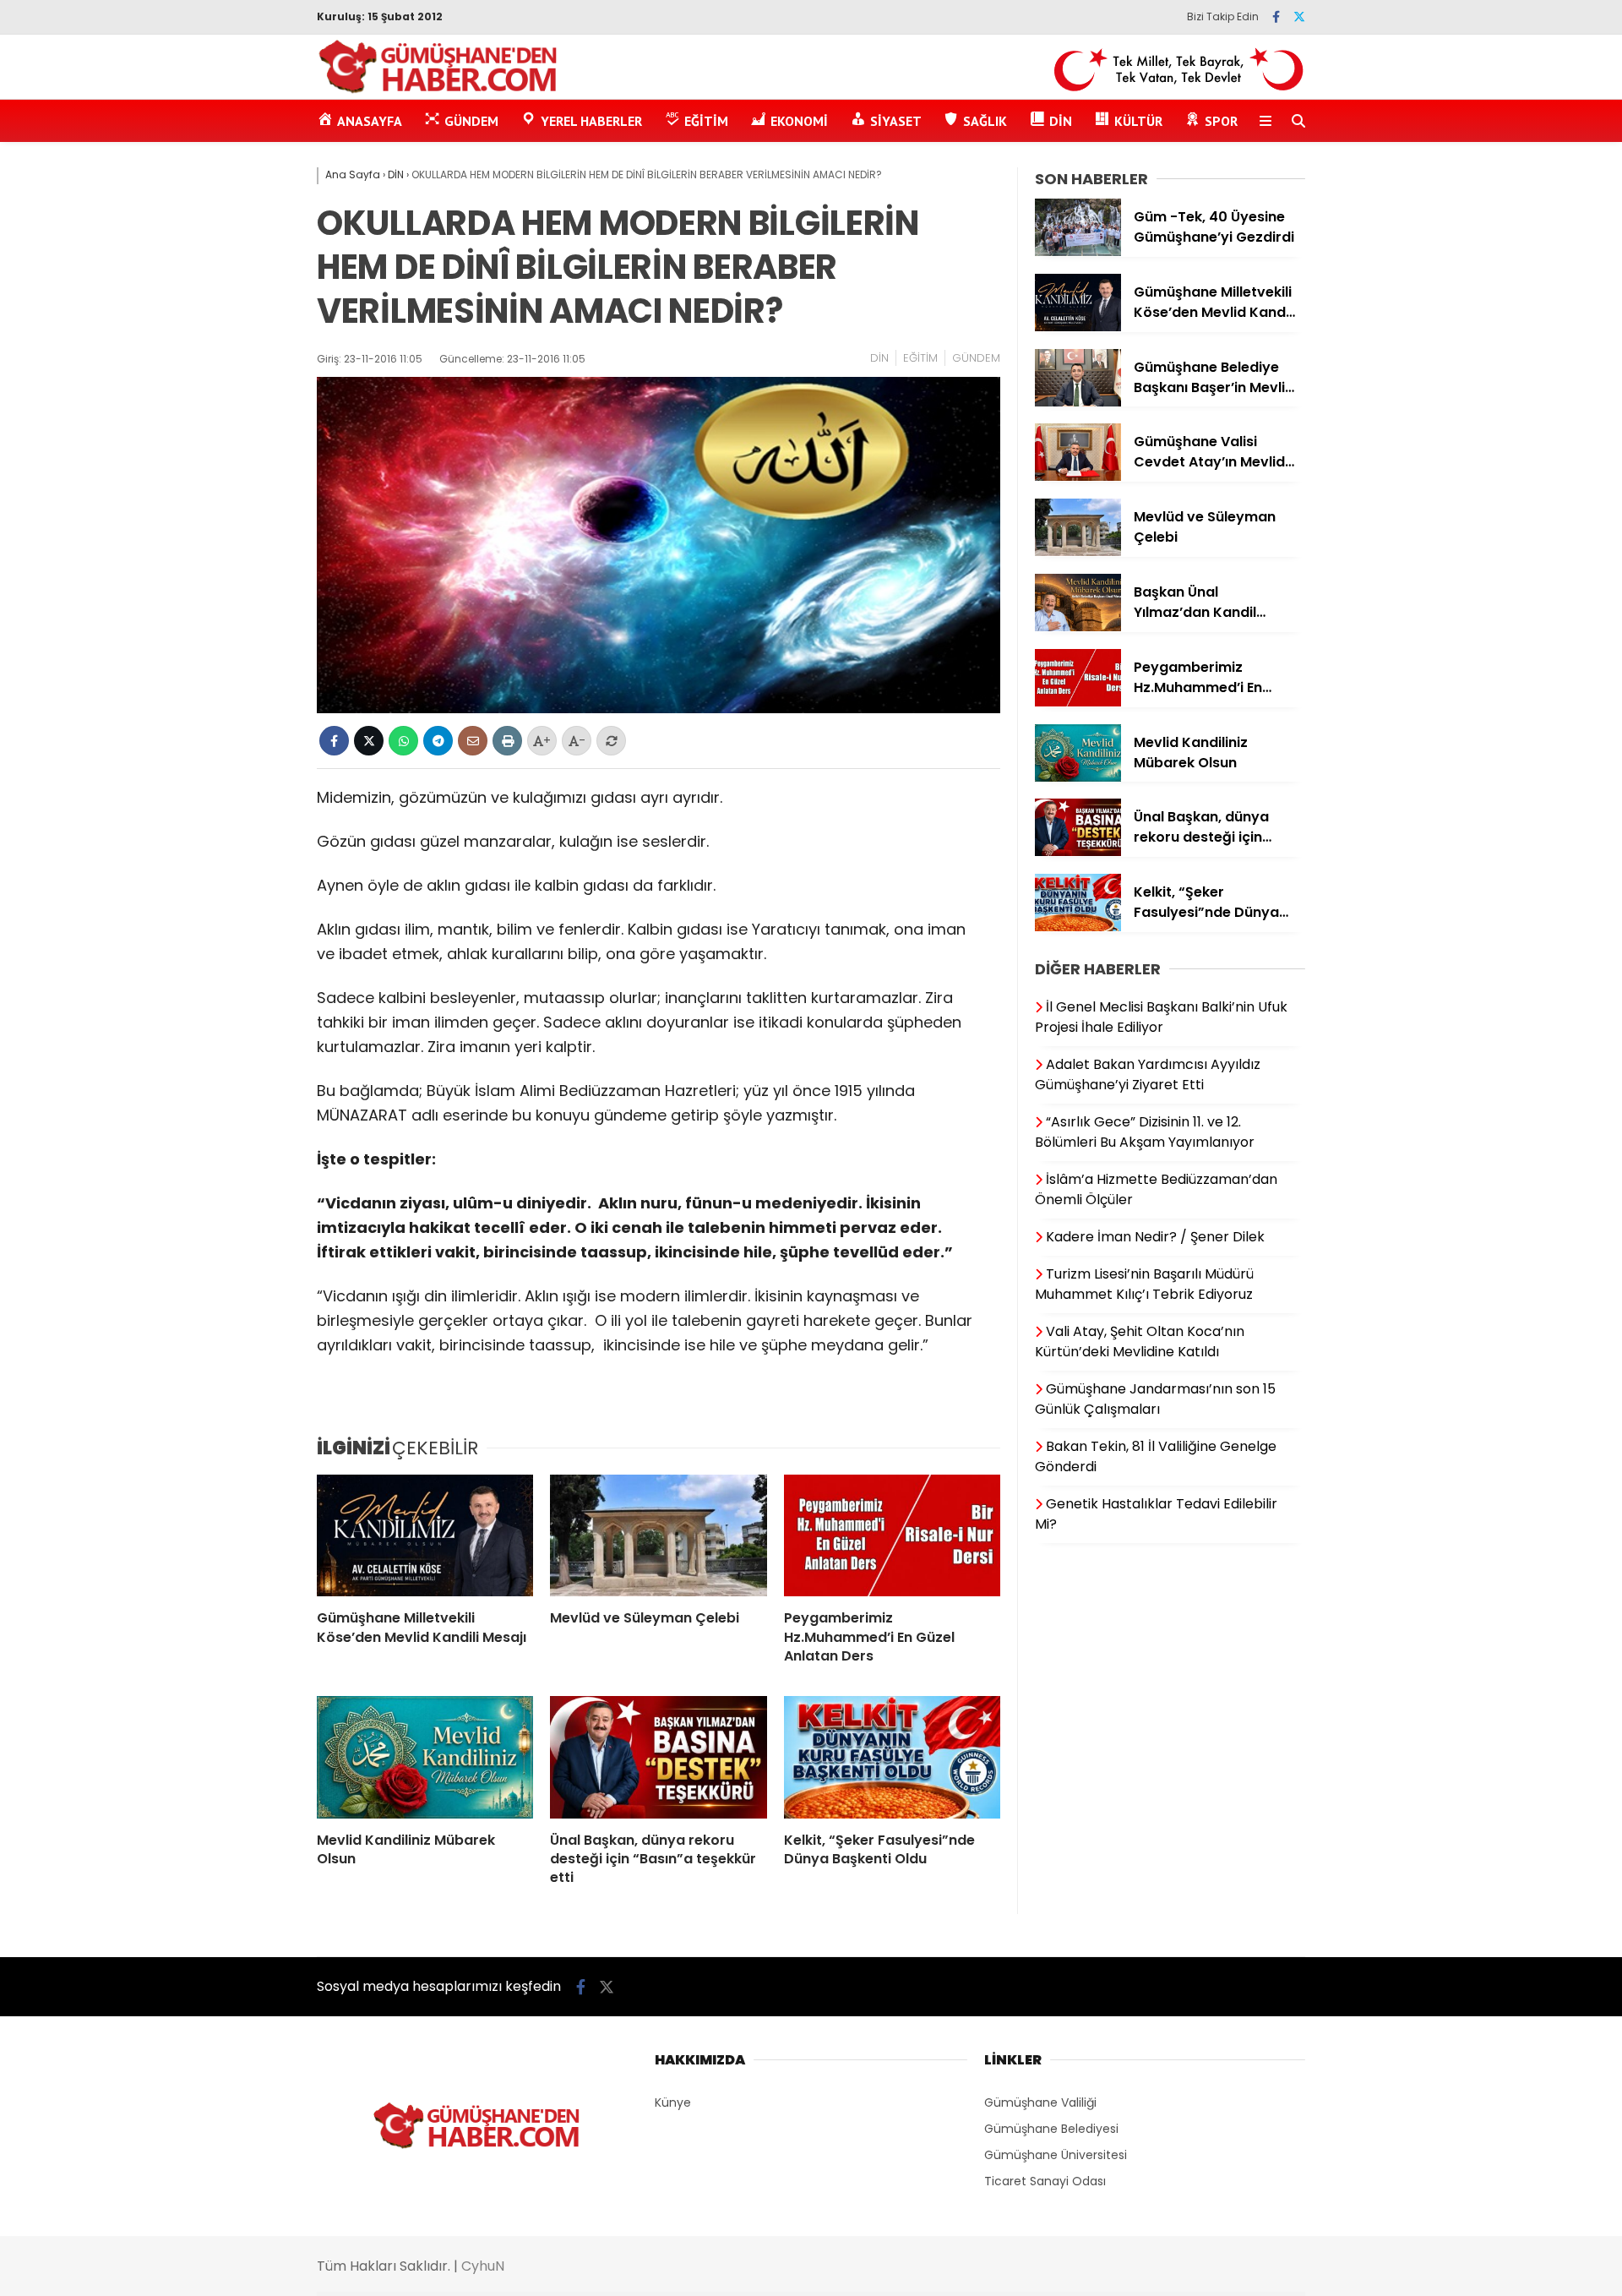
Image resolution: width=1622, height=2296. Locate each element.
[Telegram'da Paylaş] (438, 741)
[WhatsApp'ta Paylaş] (403, 741)
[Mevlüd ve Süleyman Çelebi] (658, 1535)
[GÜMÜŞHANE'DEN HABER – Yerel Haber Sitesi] (439, 90)
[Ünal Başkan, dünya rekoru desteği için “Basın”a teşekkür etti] (658, 1757)
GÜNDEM (976, 358)
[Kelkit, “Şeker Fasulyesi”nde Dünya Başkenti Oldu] (892, 1757)
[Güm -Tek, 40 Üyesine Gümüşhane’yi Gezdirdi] (1078, 252)
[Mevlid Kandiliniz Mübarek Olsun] (425, 1757)
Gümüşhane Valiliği (1040, 2102)
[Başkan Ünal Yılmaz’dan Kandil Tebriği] (1078, 627)
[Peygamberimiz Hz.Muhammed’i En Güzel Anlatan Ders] (892, 1535)
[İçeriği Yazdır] (507, 741)
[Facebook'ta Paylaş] (334, 741)
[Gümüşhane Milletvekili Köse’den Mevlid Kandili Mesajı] (425, 1535)
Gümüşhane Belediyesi (1051, 2129)
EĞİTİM (920, 358)
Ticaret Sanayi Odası (1045, 2181)
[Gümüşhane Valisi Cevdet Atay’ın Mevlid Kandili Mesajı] (1078, 477)
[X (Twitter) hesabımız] (1299, 17)
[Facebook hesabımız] (1276, 17)
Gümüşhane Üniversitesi (1056, 2155)
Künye (673, 2102)
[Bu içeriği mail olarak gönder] (473, 741)
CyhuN (483, 2266)
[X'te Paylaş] (369, 741)
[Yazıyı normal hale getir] (611, 741)
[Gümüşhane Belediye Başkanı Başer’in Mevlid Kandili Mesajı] (1078, 402)
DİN (879, 358)
